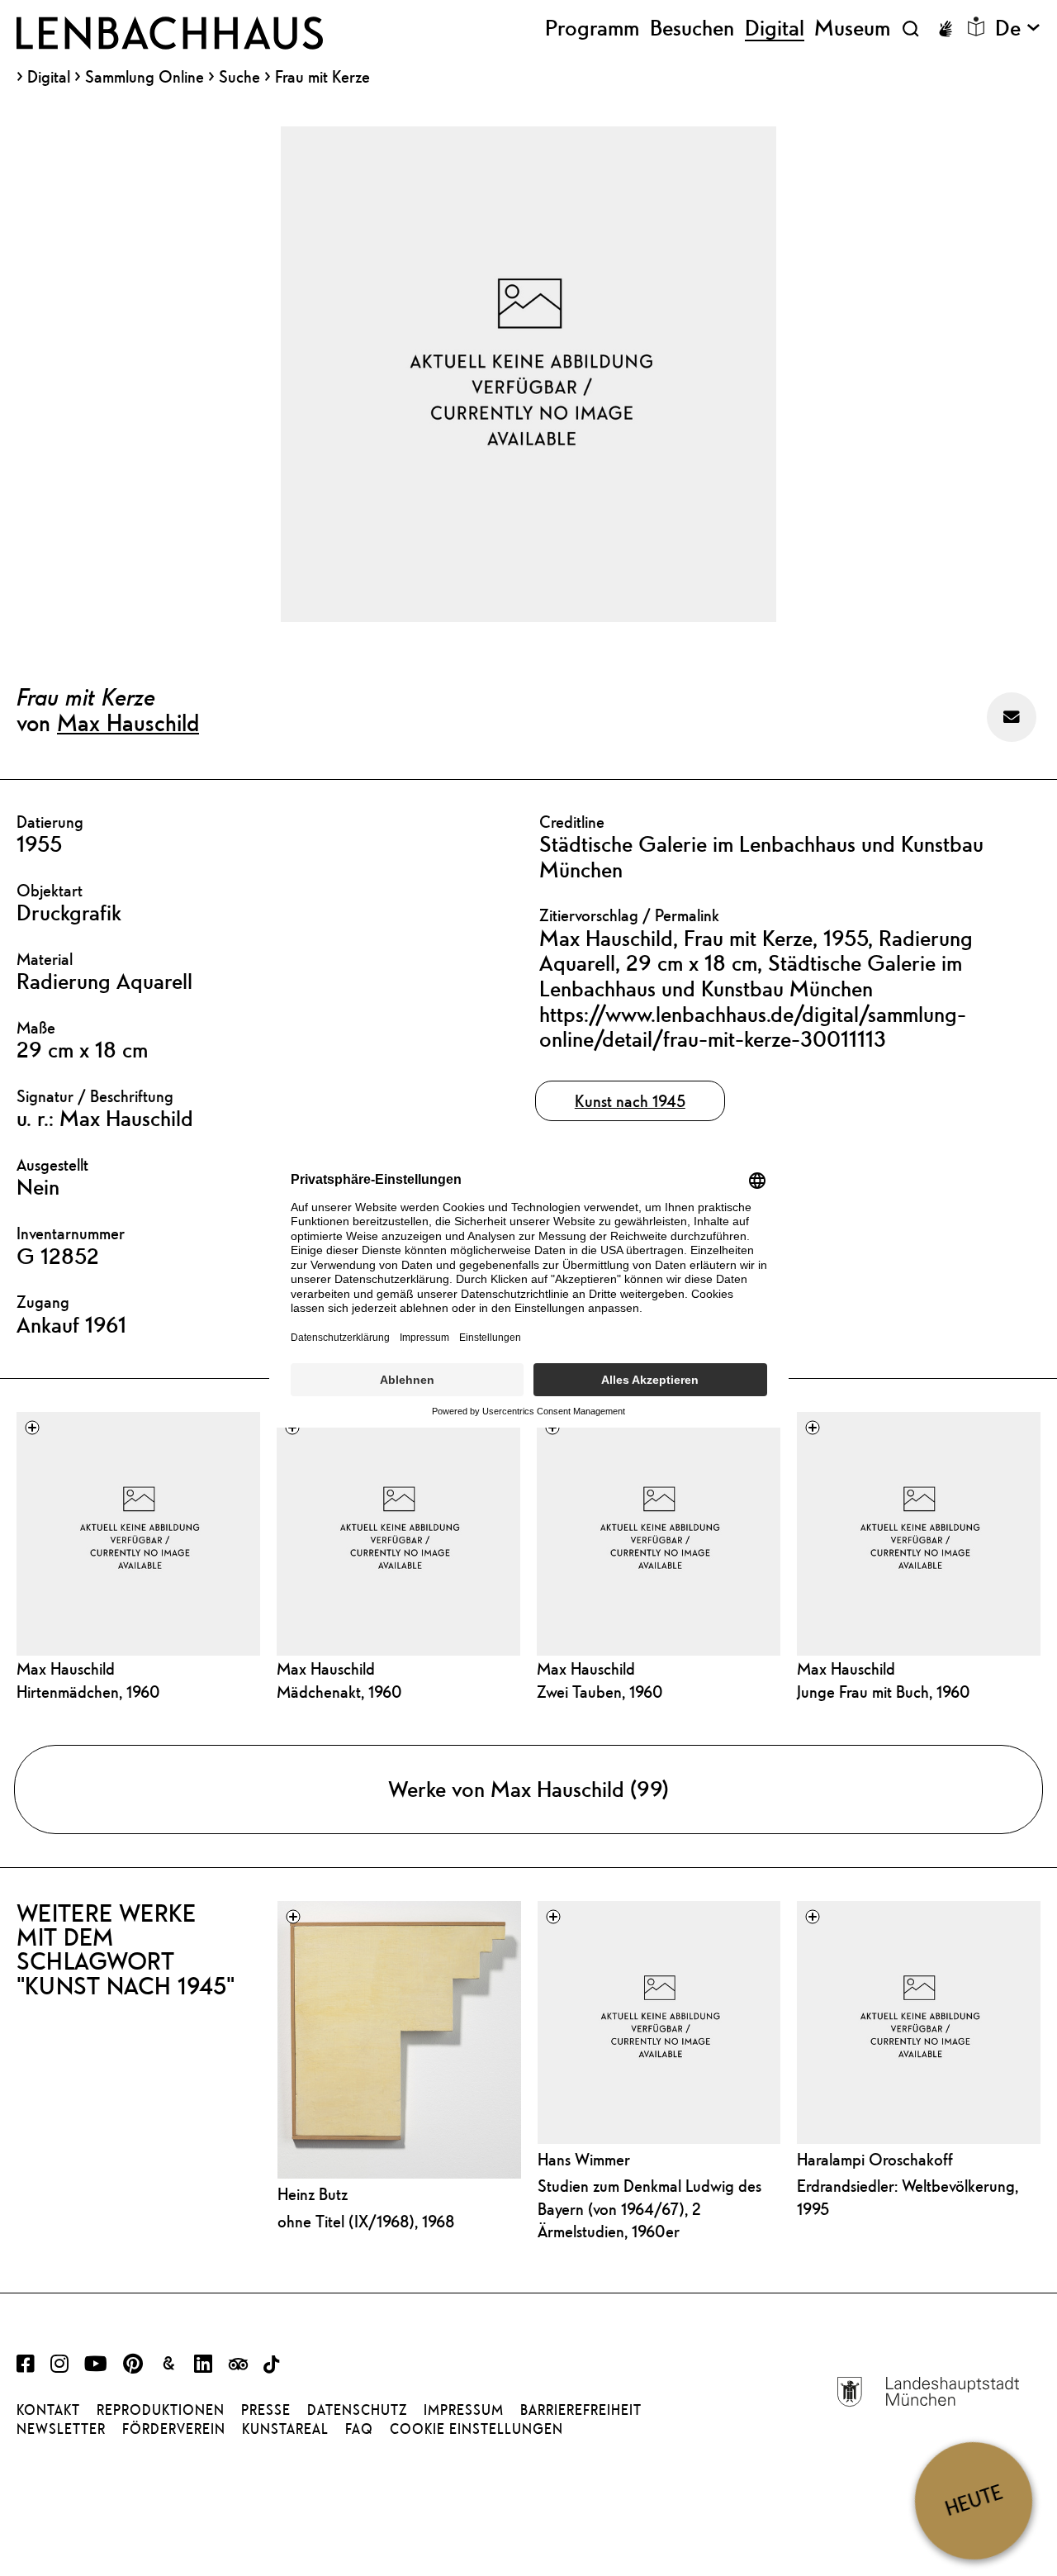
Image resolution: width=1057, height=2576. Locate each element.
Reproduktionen (161, 2410)
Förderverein (174, 2429)
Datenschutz (357, 2410)
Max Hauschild (128, 722)
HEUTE (974, 2500)
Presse (266, 2410)
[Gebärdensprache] (946, 29)
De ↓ (1018, 28)
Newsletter (61, 2429)
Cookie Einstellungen (476, 2429)
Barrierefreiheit (581, 2410)
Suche (239, 76)
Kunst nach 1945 (630, 1101)
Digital (49, 77)
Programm (592, 28)
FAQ (359, 2429)
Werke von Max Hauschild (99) (528, 1789)
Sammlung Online (145, 77)
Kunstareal (285, 2429)
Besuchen (692, 28)
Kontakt (48, 2410)
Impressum (464, 2410)
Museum (852, 28)
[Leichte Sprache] (976, 26)
